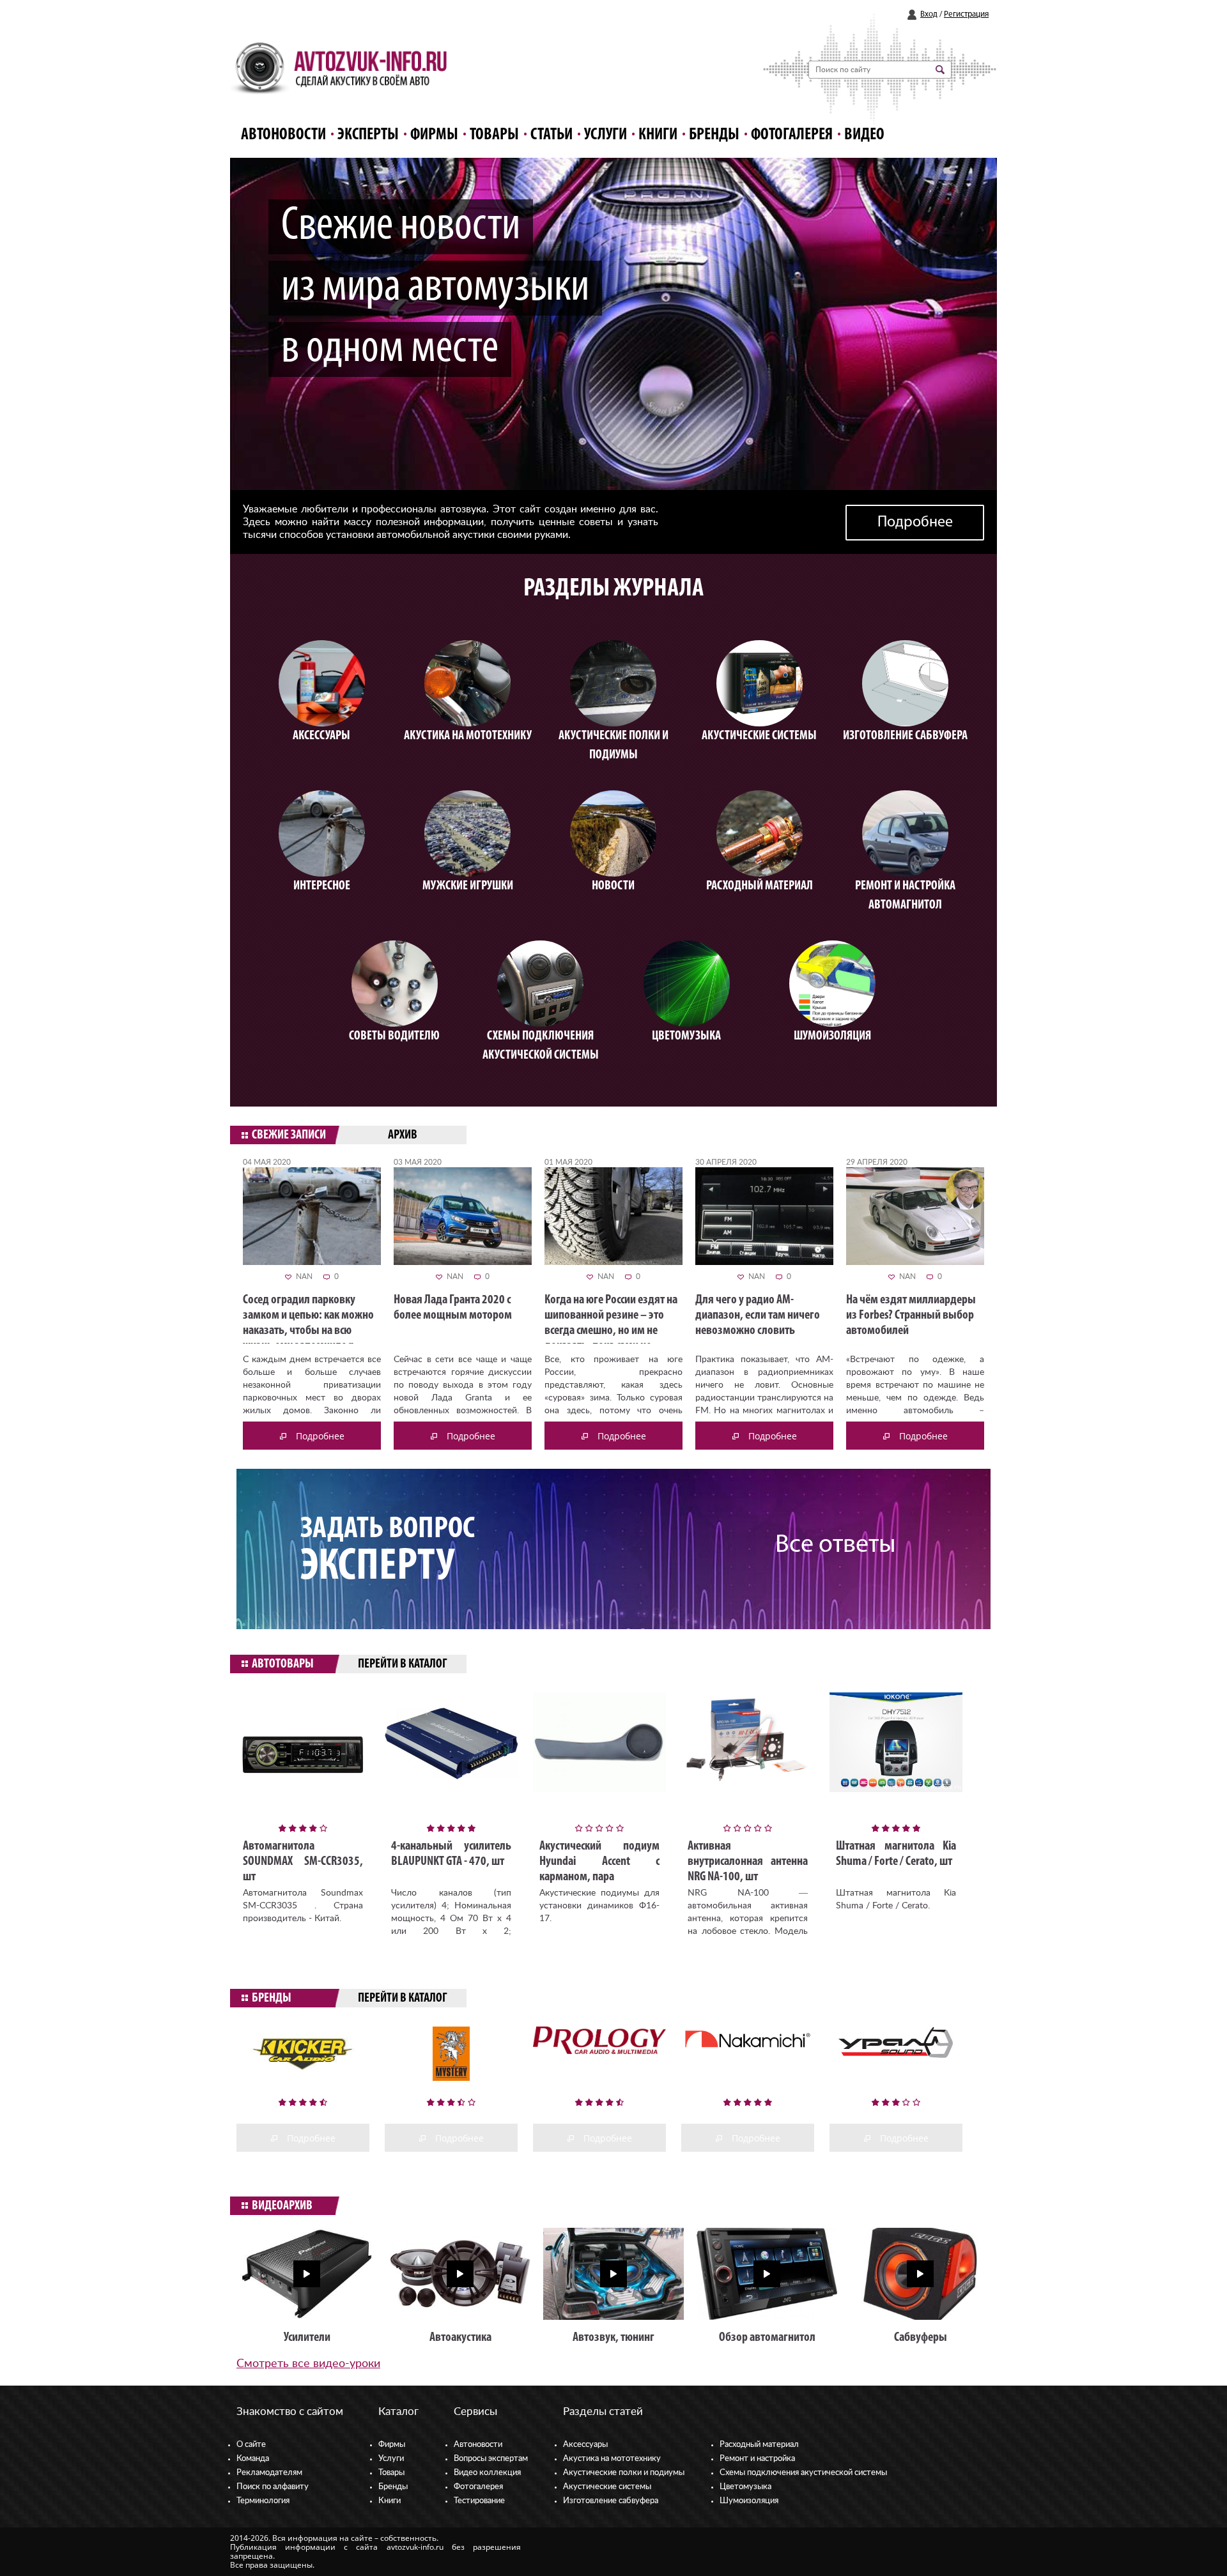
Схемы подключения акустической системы (803, 2473)
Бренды (714, 135)
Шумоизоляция (832, 1036)
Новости (613, 886)
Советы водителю (394, 1036)
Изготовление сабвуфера (905, 736)
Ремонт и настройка (757, 2459)
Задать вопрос (388, 1551)
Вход (929, 14)
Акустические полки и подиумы (624, 2473)
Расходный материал (759, 2445)
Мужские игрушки (468, 886)
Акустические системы (607, 2487)
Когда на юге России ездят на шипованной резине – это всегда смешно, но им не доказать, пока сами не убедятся (611, 1331)
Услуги (606, 135)
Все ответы (836, 1545)
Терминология (263, 2501)
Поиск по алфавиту (273, 2487)
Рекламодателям (269, 2473)
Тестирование (479, 2501)
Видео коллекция (487, 2473)
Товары (494, 135)
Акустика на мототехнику (468, 736)
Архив (403, 1135)
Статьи (552, 135)
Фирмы (434, 135)
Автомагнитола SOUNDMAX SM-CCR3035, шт (303, 1862)
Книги (658, 135)
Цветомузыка (686, 1036)
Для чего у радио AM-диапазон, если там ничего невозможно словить (758, 1315)
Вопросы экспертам (491, 2459)
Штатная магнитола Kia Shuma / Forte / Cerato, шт (896, 1854)
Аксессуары (321, 736)
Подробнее (915, 523)
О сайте (251, 2445)
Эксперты (368, 135)
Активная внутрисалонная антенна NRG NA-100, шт (748, 1862)
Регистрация (966, 14)
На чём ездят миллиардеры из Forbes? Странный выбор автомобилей (911, 1315)
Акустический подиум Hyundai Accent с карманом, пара (599, 1862)
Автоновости (283, 135)
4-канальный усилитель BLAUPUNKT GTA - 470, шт (451, 1854)
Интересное (322, 886)
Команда (253, 2459)
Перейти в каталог (403, 1664)
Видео (864, 135)
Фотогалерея (792, 135)
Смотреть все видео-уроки (308, 2364)
